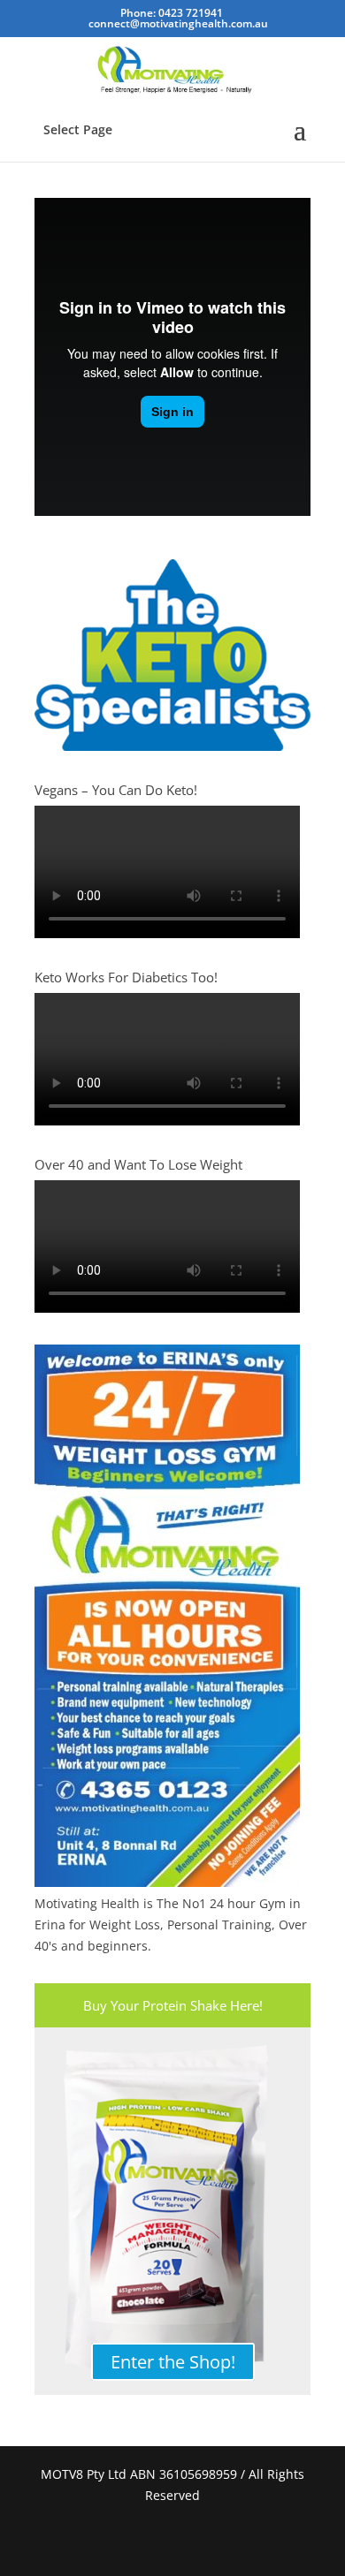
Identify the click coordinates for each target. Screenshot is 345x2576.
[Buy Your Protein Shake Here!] (172, 2211)
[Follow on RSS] (194, 2541)
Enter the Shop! (173, 2362)
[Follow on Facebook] (151, 2541)
